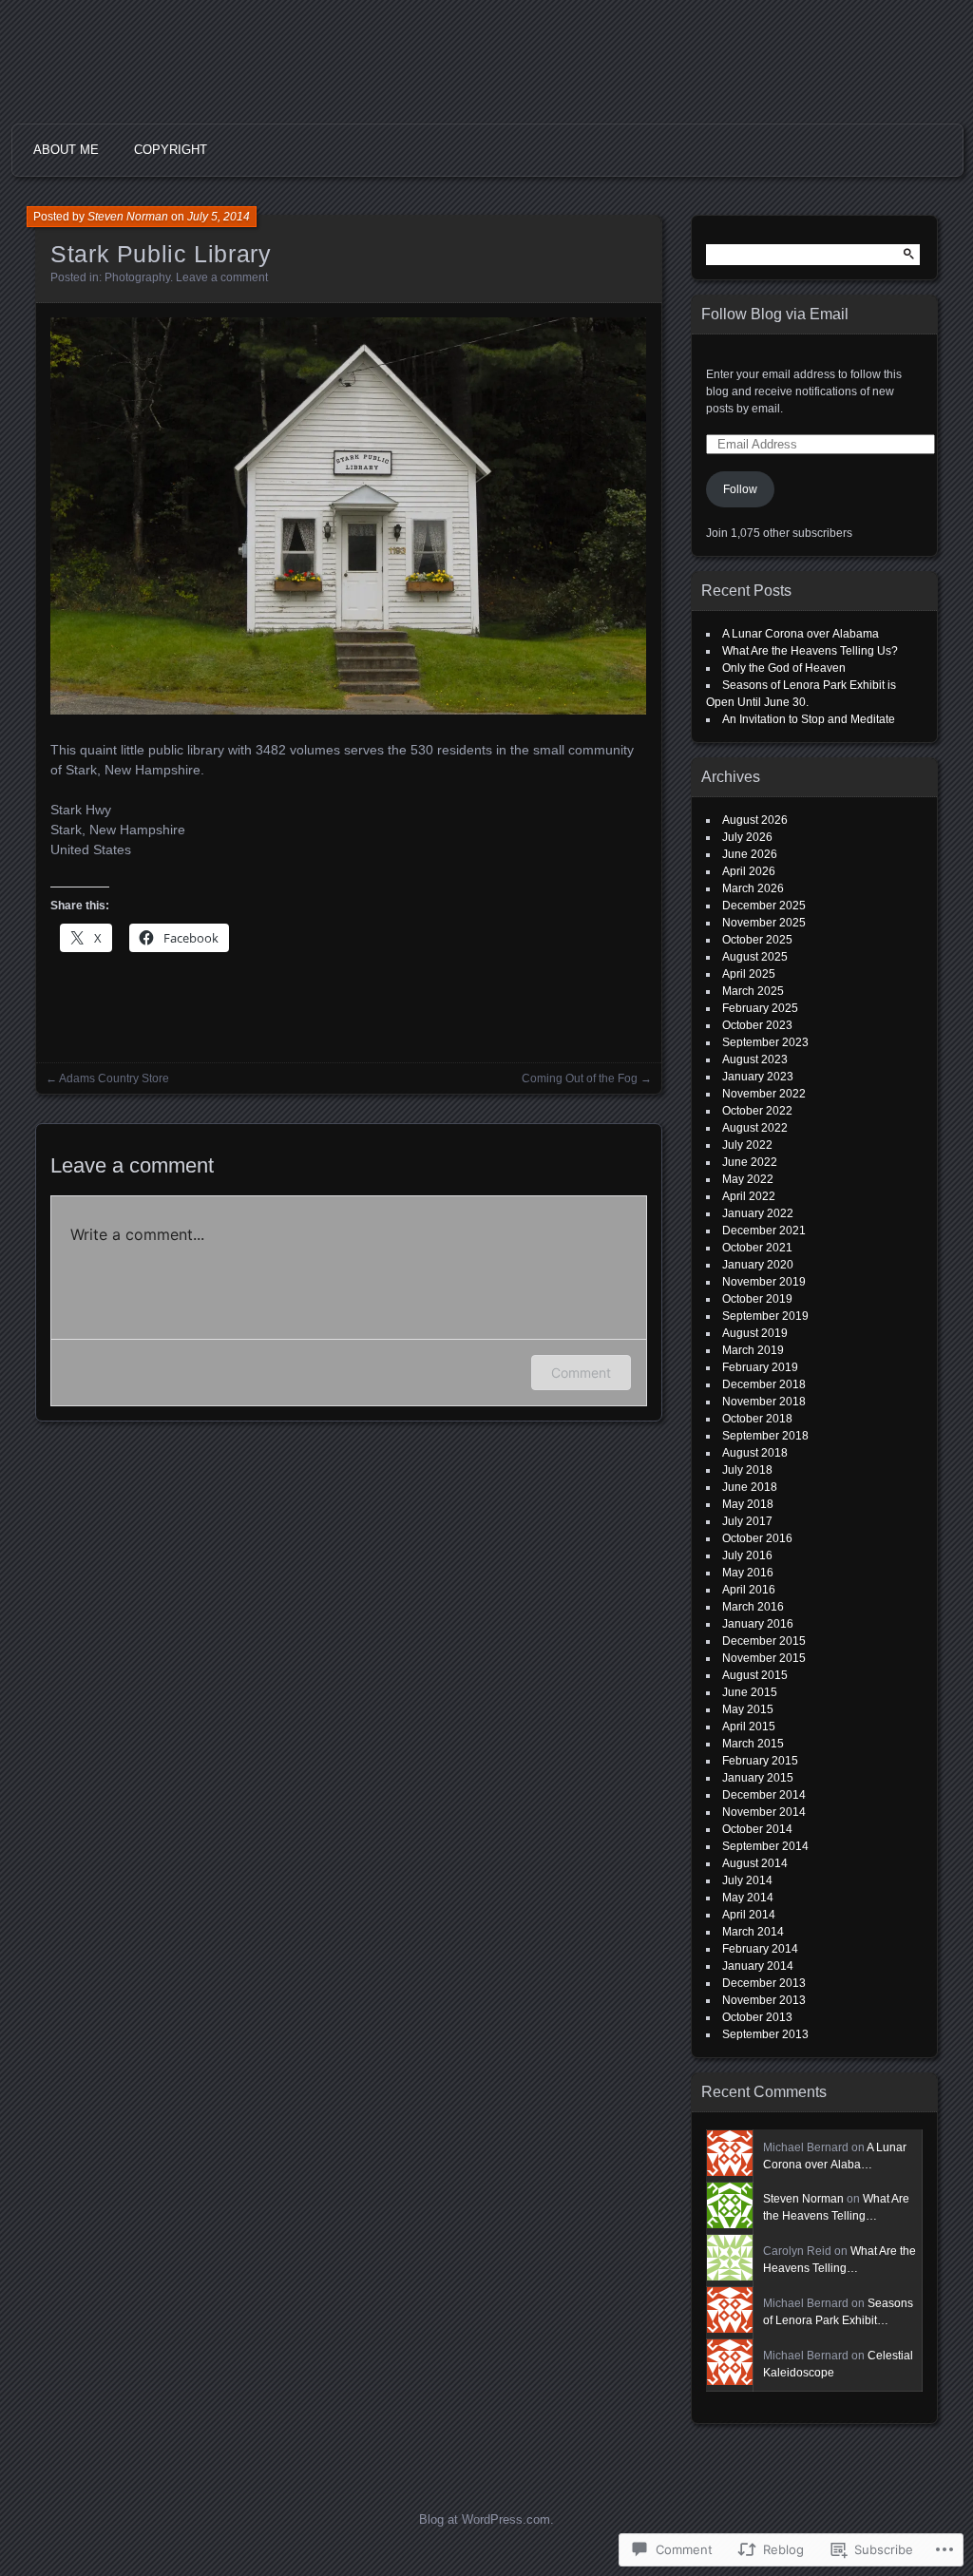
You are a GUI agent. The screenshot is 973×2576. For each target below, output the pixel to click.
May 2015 (748, 1709)
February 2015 (760, 1761)
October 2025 (757, 940)
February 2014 (760, 1949)
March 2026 (753, 888)
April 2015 (749, 1727)
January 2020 (758, 1265)
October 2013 (757, 2017)
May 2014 (748, 1898)
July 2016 (747, 1555)
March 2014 (753, 1932)
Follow (740, 489)
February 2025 (760, 1008)
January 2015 (758, 1778)
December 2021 (764, 1231)
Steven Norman (128, 217)
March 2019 (753, 1350)
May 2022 (748, 1179)
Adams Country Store (114, 1078)
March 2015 (753, 1744)
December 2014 (764, 1795)
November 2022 (764, 1094)
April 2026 (749, 871)
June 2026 (750, 854)
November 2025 (764, 923)
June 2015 (750, 1692)
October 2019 (757, 1299)
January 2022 (758, 1213)
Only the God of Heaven (784, 668)
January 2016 (758, 1624)
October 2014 (757, 1829)
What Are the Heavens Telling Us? (810, 651)
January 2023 (758, 1077)
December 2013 (764, 1983)
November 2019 (764, 1282)
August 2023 (755, 1059)
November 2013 (764, 2000)
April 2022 (749, 1196)
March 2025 (753, 991)
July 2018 (747, 1470)
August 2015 (755, 1675)
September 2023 (765, 1042)
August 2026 (755, 820)
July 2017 (747, 1521)
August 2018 (755, 1453)
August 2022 (755, 1128)
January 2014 (758, 1966)
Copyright (171, 150)
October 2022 (757, 1111)
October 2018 (757, 1419)
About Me (66, 150)
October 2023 (757, 1025)
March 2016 (753, 1607)
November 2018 (764, 1402)
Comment (581, 1373)
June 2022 (750, 1162)
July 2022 (747, 1145)
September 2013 (765, 2034)
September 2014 (765, 1846)
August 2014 (755, 1863)
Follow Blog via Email (775, 314)
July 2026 (747, 837)
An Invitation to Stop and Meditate (809, 719)
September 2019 (765, 1316)
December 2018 (764, 1384)
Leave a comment (222, 277)
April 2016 (749, 1590)
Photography (137, 277)
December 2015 (764, 1641)
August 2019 (755, 1333)
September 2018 (765, 1436)
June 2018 (750, 1487)
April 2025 (749, 974)
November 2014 (764, 1812)
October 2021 (757, 1248)
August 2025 (755, 957)
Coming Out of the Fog (580, 1078)
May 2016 (748, 1573)
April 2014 (749, 1915)
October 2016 (757, 1538)
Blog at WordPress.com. (486, 2519)
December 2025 (764, 906)
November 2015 (764, 1658)
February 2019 (760, 1367)
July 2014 (747, 1880)
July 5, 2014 (219, 217)
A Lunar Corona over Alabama (801, 634)
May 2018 (748, 1504)
